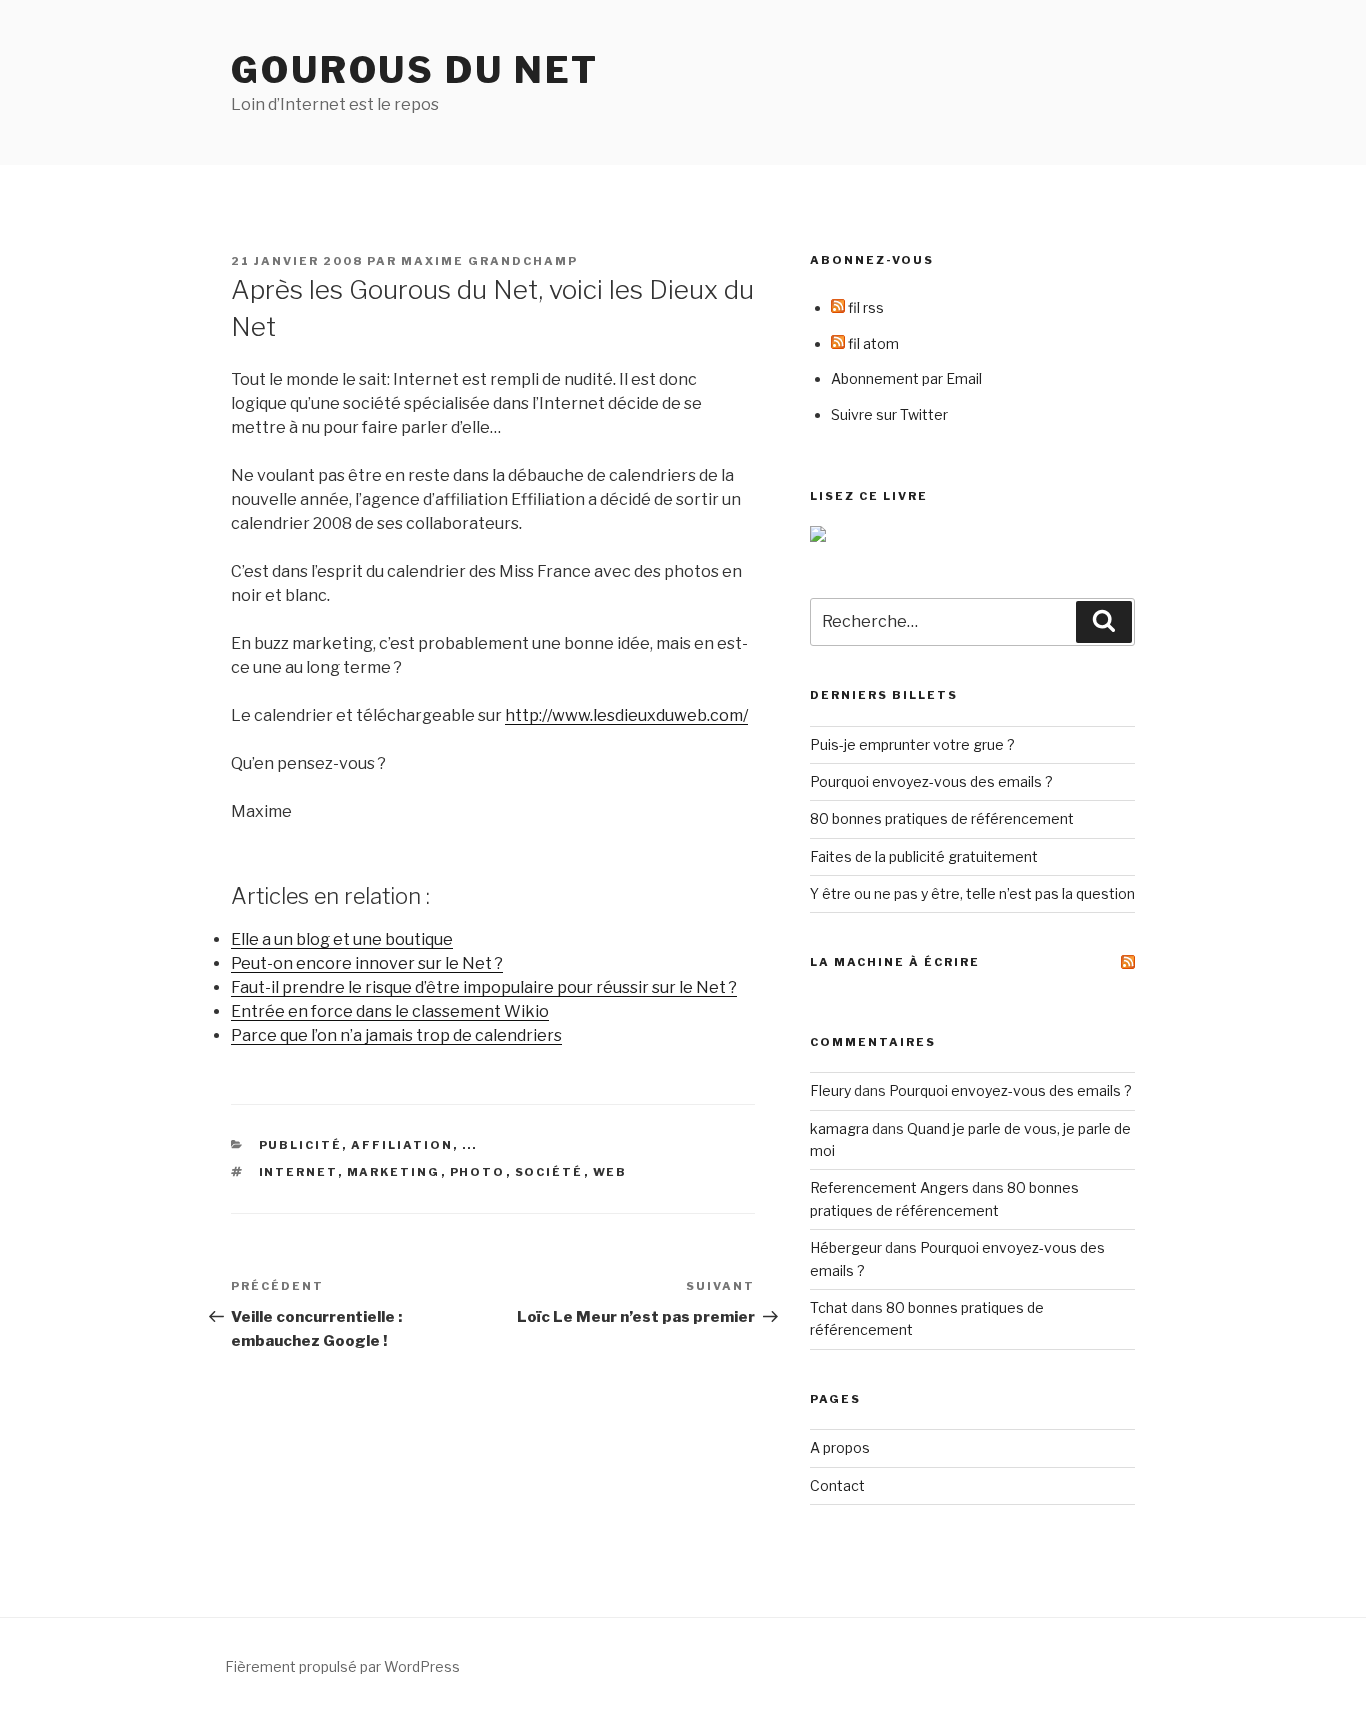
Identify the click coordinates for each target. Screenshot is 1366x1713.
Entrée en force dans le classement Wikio (390, 1011)
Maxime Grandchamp (489, 261)
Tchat (829, 1307)
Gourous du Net (415, 70)
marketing (394, 1172)
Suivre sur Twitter (889, 414)
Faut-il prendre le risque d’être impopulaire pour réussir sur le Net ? (484, 987)
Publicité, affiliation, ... (368, 1145)
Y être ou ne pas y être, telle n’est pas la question (972, 893)
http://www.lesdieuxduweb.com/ (626, 715)
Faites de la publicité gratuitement (924, 856)
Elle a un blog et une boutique (342, 939)
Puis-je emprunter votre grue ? (912, 744)
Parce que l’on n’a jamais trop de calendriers (396, 1035)
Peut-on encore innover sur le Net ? (367, 963)
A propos (840, 1447)
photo (478, 1172)
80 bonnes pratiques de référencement (942, 818)
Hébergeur (846, 1247)
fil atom (872, 343)
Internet (298, 1172)
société (549, 1172)
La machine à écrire (895, 962)
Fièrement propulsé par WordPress (342, 1666)
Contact (837, 1485)
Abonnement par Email (906, 378)
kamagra (839, 1128)
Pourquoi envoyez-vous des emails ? (931, 781)
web (610, 1172)
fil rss (864, 307)
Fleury (830, 1090)
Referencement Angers (889, 1187)
